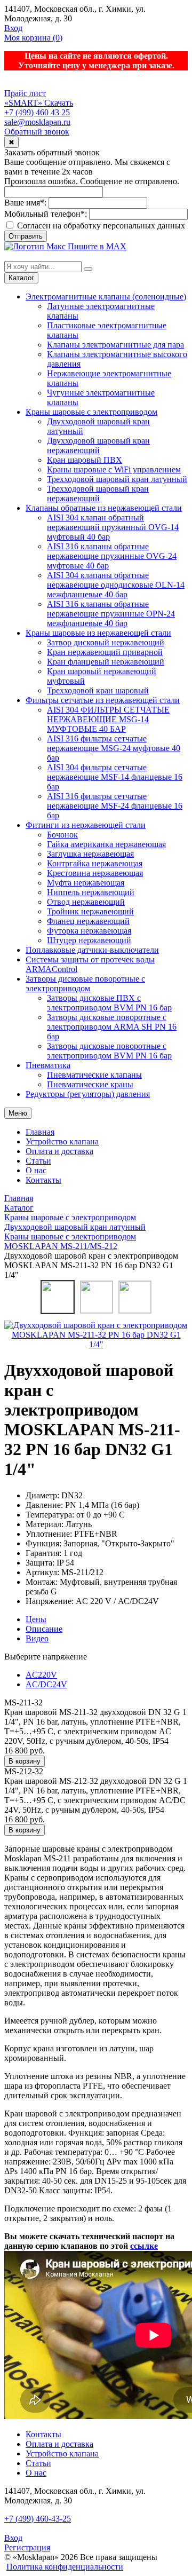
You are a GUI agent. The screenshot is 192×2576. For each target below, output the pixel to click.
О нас (36, 1170)
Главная (40, 1132)
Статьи (38, 1161)
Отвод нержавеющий (86, 902)
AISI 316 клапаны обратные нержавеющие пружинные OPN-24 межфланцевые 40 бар (111, 614)
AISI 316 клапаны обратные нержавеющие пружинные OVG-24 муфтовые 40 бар (112, 556)
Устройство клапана (62, 1141)
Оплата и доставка (59, 1151)
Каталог (21, 278)
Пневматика (48, 1065)
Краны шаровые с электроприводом (91, 412)
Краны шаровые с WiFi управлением (114, 469)
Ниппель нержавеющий (91, 892)
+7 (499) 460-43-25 (38, 2519)
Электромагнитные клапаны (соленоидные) (106, 297)
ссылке (144, 2246)
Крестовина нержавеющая (95, 873)
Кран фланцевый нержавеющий (106, 662)
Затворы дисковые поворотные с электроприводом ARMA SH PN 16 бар (112, 1027)
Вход (13, 28)
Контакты (43, 1180)
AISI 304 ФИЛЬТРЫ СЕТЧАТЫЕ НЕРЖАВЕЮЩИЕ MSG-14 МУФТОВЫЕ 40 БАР (108, 719)
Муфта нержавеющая (86, 883)
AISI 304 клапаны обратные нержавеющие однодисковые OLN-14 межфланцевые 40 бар (116, 585)
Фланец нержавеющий (88, 921)
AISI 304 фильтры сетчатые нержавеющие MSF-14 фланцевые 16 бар (115, 777)
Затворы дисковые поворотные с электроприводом (85, 983)
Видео (37, 1638)
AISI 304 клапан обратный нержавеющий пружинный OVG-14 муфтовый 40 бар (113, 527)
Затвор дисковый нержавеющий (106, 642)
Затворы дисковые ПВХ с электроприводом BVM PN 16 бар (109, 1003)
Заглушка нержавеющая (90, 854)
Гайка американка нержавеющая (106, 844)
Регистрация (27, 2547)
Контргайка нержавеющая (95, 863)
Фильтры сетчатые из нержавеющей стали (103, 700)
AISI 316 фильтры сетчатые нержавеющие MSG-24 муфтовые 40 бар (114, 748)
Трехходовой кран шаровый (98, 690)
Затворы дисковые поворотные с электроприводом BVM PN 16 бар (109, 1051)
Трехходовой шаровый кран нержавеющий (98, 493)
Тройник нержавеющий (90, 911)
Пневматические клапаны (94, 1075)
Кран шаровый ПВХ (85, 460)
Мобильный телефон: (46, 214)
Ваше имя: (25, 203)
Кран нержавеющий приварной (105, 652)
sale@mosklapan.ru (37, 122)
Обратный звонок (37, 132)
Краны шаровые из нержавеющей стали (98, 633)
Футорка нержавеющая (89, 931)
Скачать (59, 103)
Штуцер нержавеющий (89, 940)
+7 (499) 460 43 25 (37, 112)
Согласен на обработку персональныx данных (100, 226)
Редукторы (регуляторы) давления (88, 1094)
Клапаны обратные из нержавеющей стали (104, 508)
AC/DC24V (46, 1684)
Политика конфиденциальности (65, 2567)
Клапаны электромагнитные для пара (115, 345)
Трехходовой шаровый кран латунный (117, 479)
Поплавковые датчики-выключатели (92, 950)
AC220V (41, 1675)
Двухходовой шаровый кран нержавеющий (98, 445)
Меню (18, 1113)
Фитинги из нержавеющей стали (86, 825)
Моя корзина (33, 38)
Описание (44, 1629)
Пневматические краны (90, 1084)
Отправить (26, 236)
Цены (36, 1619)
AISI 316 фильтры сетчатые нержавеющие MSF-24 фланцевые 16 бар (115, 806)
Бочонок (62, 835)
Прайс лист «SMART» (25, 98)
